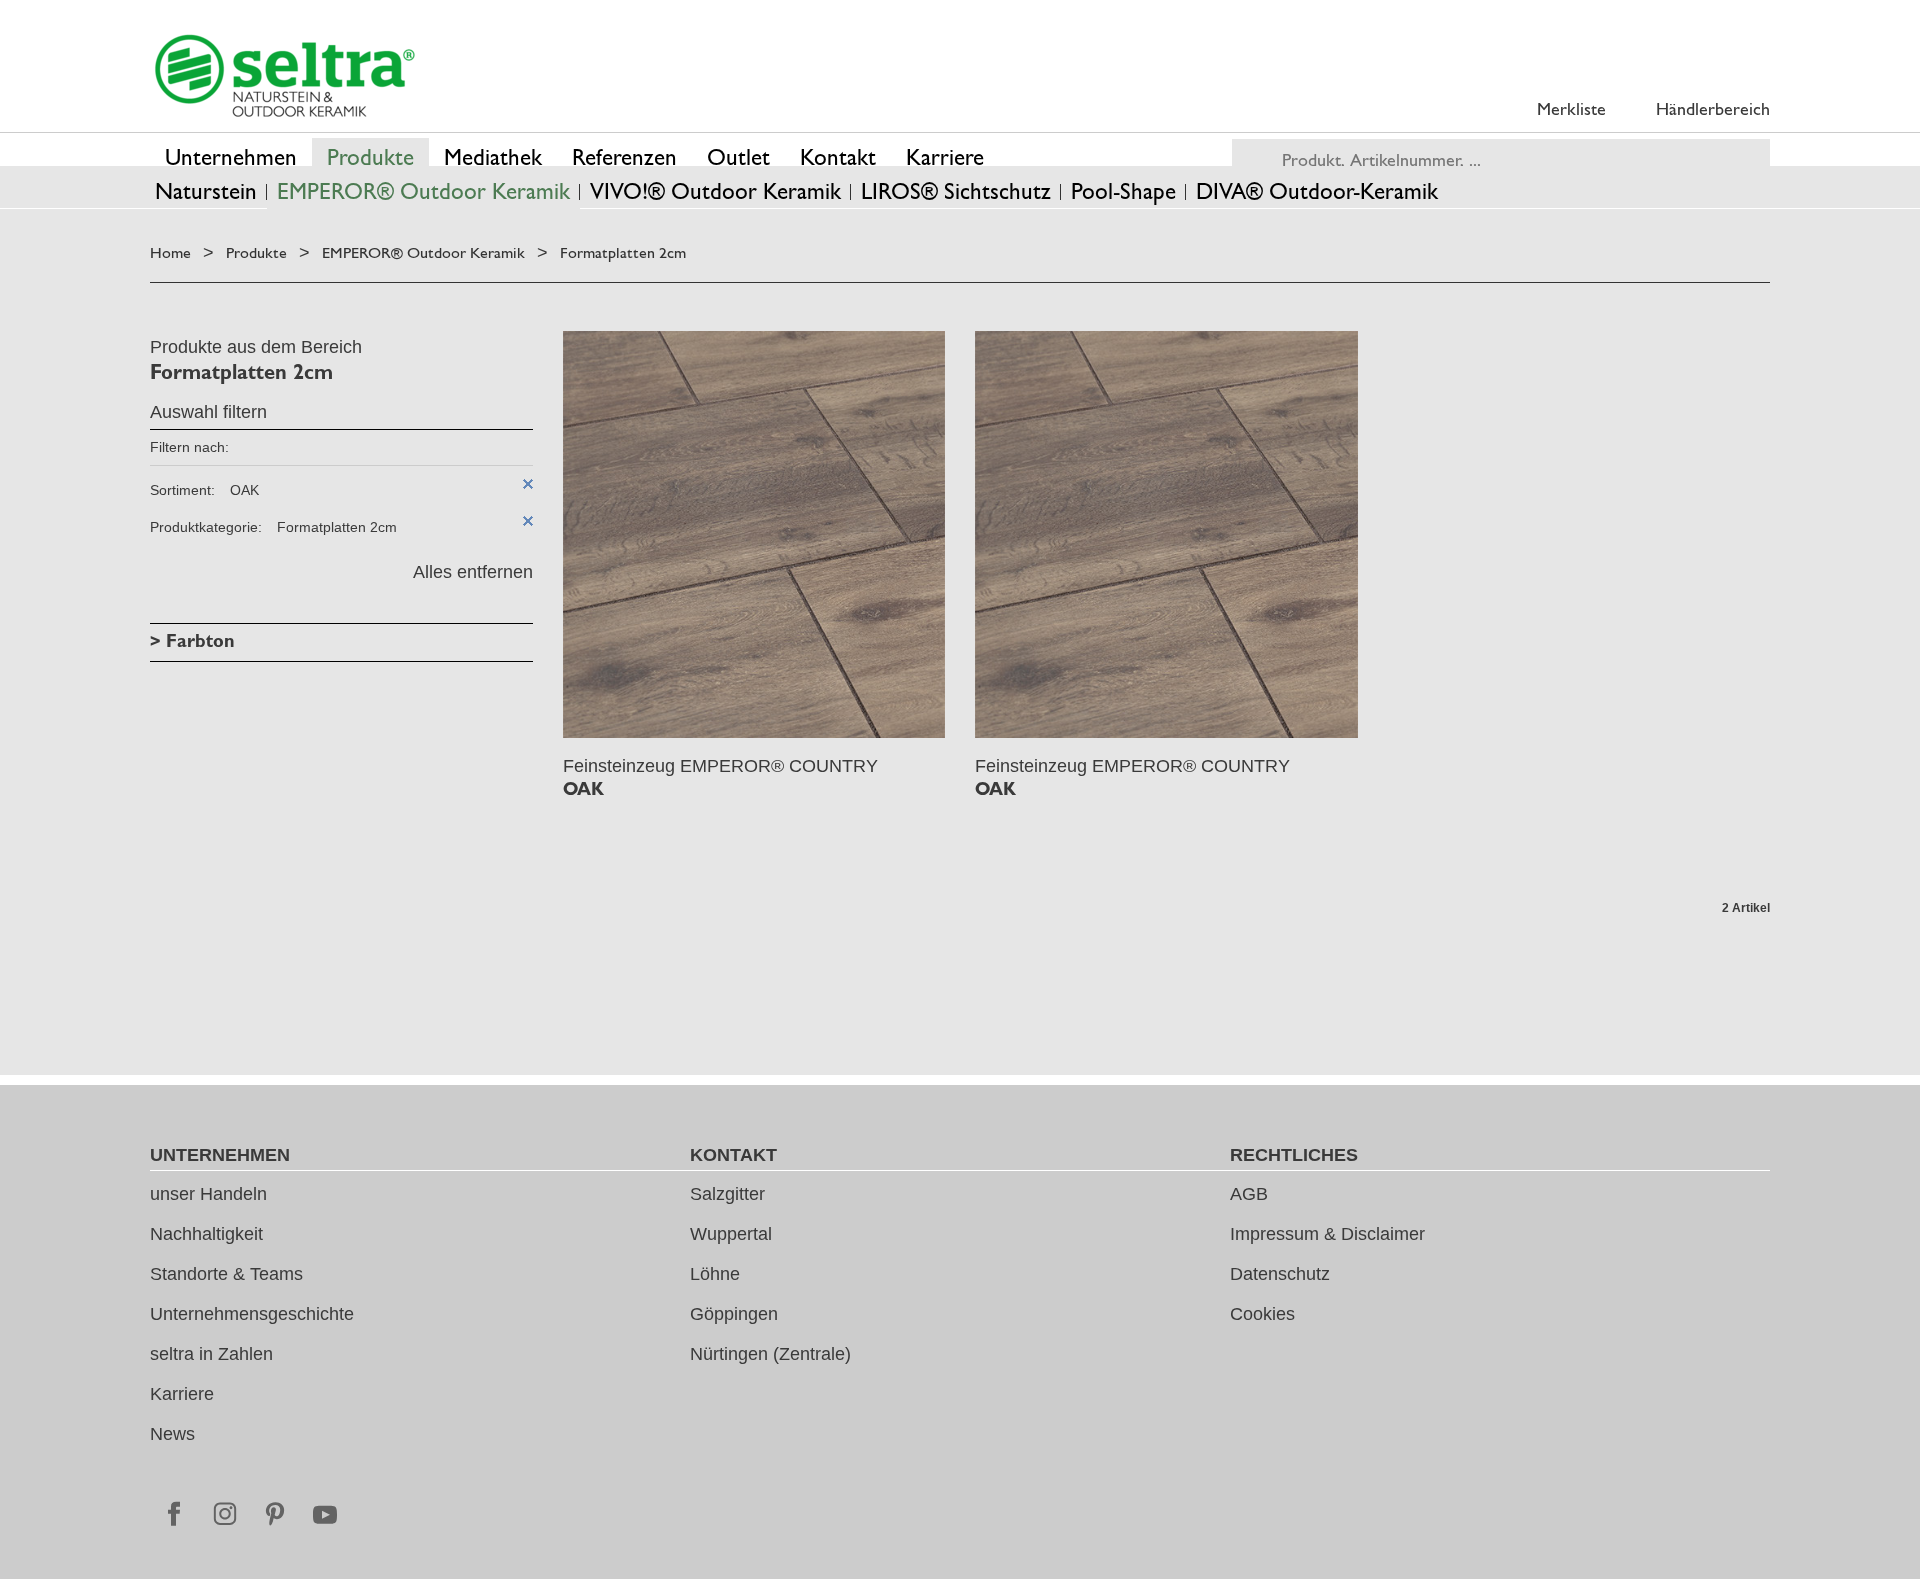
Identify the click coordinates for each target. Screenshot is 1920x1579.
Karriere (182, 1394)
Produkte (256, 252)
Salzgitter (727, 1194)
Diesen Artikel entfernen (528, 484)
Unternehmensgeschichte (252, 1314)
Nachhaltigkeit (206, 1234)
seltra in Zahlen (211, 1354)
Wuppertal (731, 1234)
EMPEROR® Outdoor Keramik (423, 252)
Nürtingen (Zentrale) (770, 1354)
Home (170, 252)
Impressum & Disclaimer (1327, 1234)
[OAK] (754, 534)
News (172, 1434)
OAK (583, 789)
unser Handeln (208, 1194)
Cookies (1262, 1314)
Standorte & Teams (226, 1274)
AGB (1249, 1194)
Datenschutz (1280, 1274)
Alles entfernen (473, 572)
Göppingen (734, 1314)
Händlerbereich (1713, 108)
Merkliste (1571, 108)
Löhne (715, 1274)
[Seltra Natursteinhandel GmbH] (285, 76)
